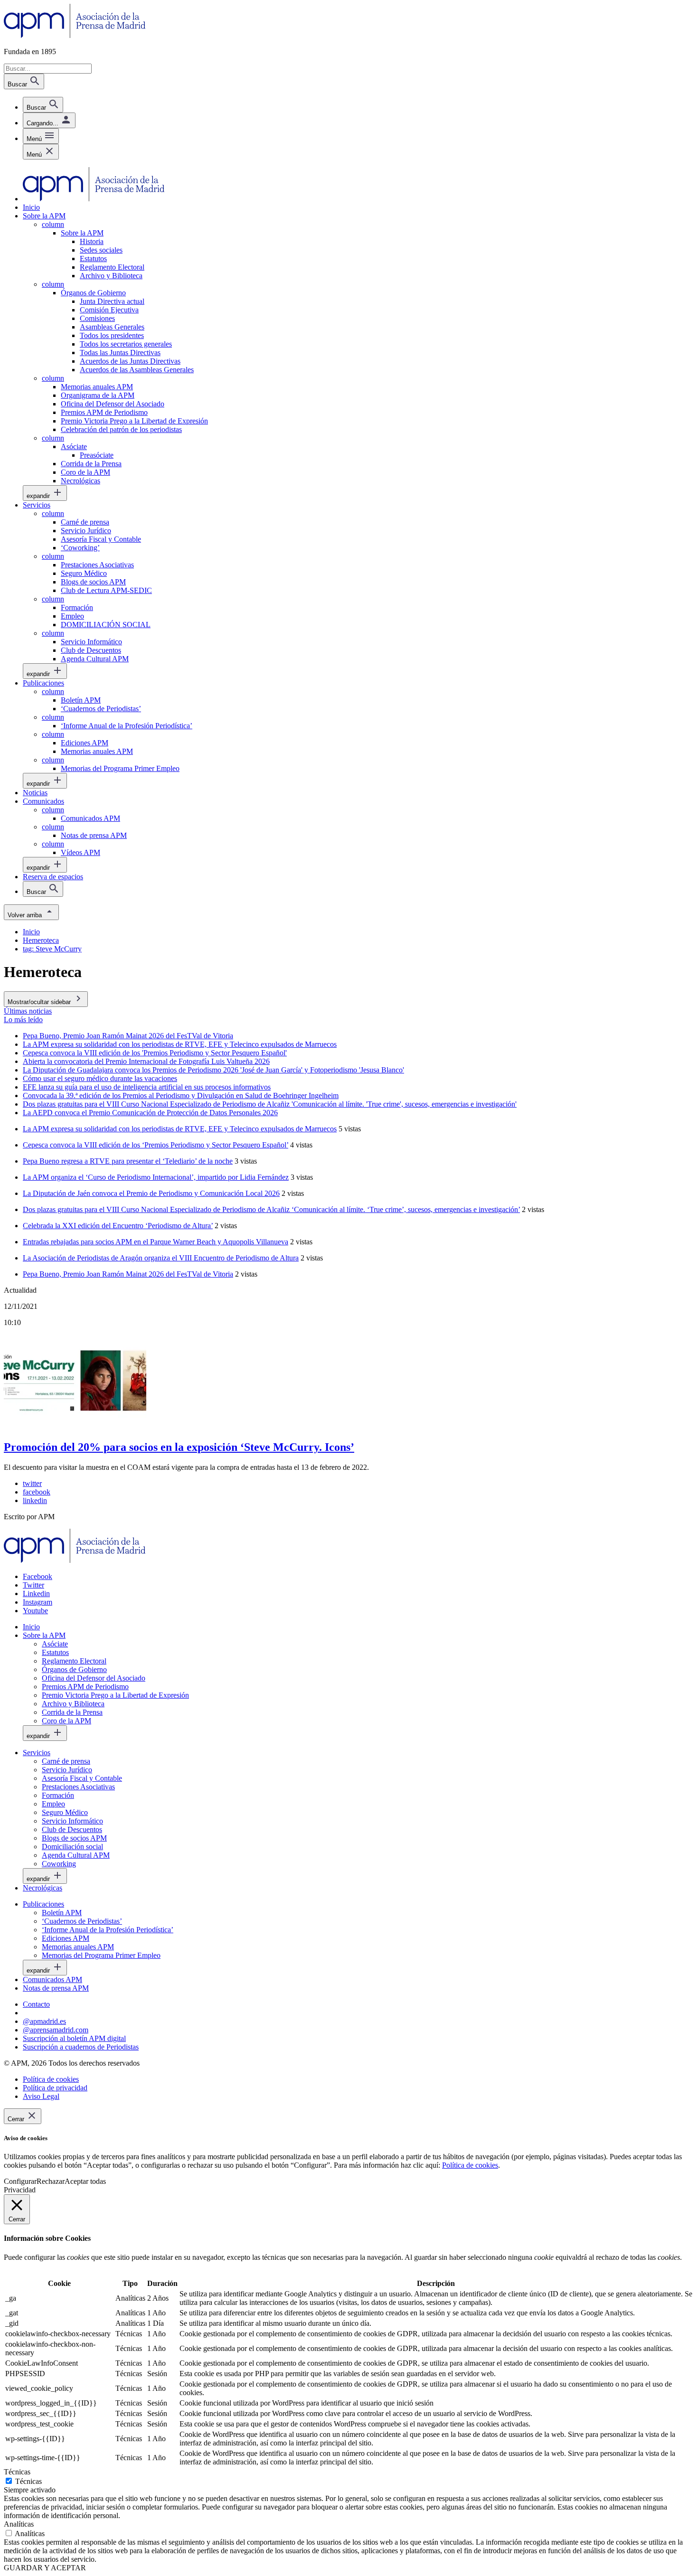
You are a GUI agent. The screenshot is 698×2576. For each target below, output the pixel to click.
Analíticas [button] (19, 2524)
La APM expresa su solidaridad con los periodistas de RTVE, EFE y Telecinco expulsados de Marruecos (180, 1129)
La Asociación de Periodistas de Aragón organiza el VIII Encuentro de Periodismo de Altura (161, 1258)
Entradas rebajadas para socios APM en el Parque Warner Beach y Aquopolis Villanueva (156, 1242)
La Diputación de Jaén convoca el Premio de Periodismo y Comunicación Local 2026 (151, 1193)
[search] (43, 105)
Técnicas (28, 2481)
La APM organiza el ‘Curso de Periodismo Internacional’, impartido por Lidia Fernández (156, 1177)
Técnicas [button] (17, 2472)
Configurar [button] (20, 2181)
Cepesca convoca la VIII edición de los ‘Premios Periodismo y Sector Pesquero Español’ (156, 1145)
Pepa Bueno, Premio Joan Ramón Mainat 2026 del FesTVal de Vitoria (128, 1274)
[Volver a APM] (75, 35)
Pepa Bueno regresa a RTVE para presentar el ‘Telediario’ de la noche (128, 1161)
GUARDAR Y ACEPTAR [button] (45, 2568)
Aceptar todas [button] (85, 2181)
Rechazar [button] (51, 2181)
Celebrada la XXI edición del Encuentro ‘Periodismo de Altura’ (118, 1226)
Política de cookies (470, 2165)
